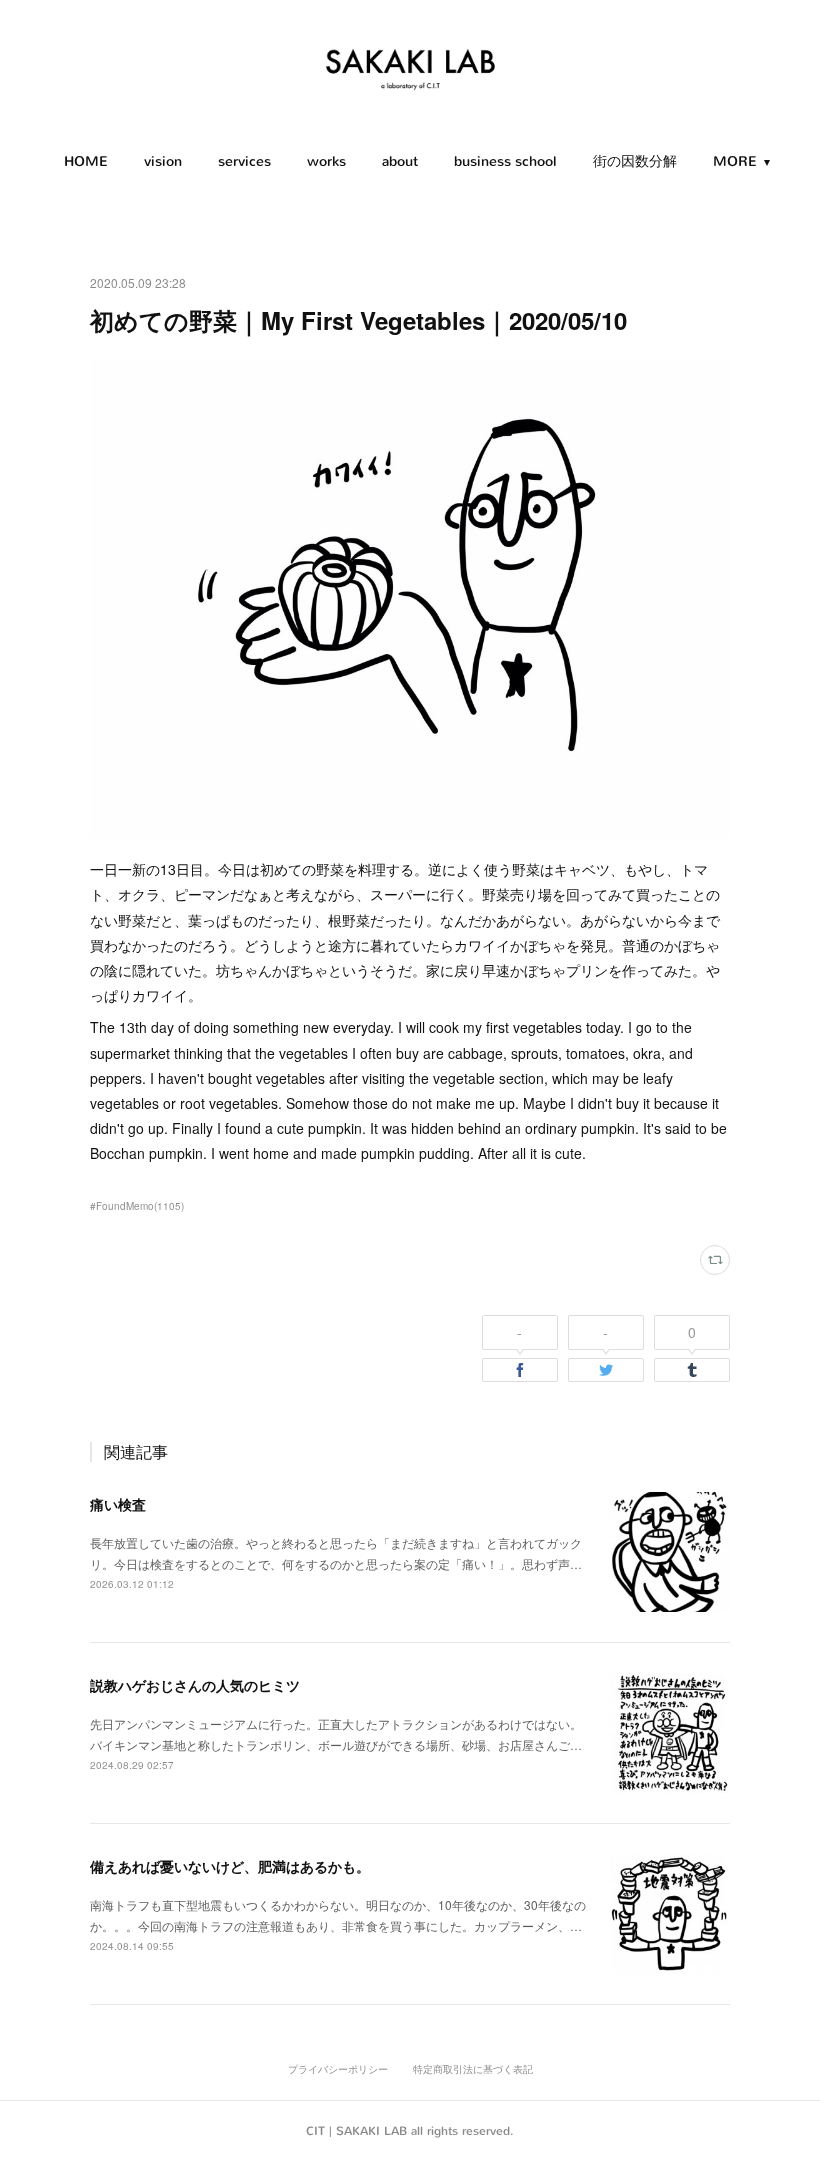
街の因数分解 (635, 161)
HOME (86, 161)
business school (505, 161)
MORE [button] (735, 161)
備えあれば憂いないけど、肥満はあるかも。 (230, 1866)
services (244, 161)
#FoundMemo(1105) (137, 1206)
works (326, 161)
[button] (86, 162)
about (400, 161)
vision (163, 161)
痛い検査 (118, 1504)
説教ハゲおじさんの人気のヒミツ (195, 1685)
